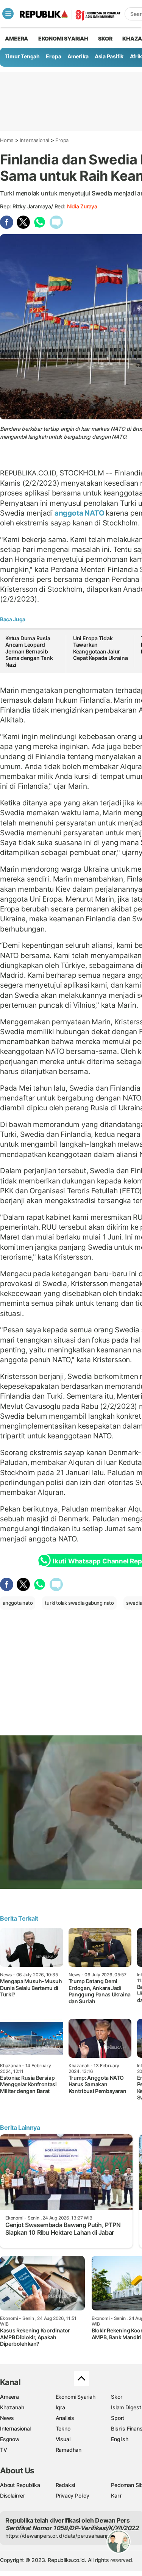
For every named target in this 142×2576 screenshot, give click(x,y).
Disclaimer (12, 2495)
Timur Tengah (22, 56)
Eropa (53, 56)
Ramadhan (69, 2450)
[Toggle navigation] (8, 14)
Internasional (35, 140)
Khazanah (12, 2407)
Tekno (63, 2428)
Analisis (65, 2418)
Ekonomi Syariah (63, 38)
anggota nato (18, 1603)
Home (7, 140)
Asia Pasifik (109, 56)
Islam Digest (126, 2407)
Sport (118, 2418)
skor (105, 38)
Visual (63, 2439)
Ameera (9, 2397)
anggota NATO (79, 513)
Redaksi (66, 2485)
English (120, 2439)
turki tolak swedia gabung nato (79, 1603)
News (7, 2418)
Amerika (78, 56)
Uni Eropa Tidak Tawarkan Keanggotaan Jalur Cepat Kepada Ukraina (101, 648)
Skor (116, 2397)
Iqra (60, 2407)
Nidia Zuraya (82, 206)
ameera (16, 38)
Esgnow (10, 2439)
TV (4, 2450)
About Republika (20, 2485)
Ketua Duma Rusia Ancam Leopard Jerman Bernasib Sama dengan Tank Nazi (29, 651)
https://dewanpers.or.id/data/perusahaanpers (61, 2536)
